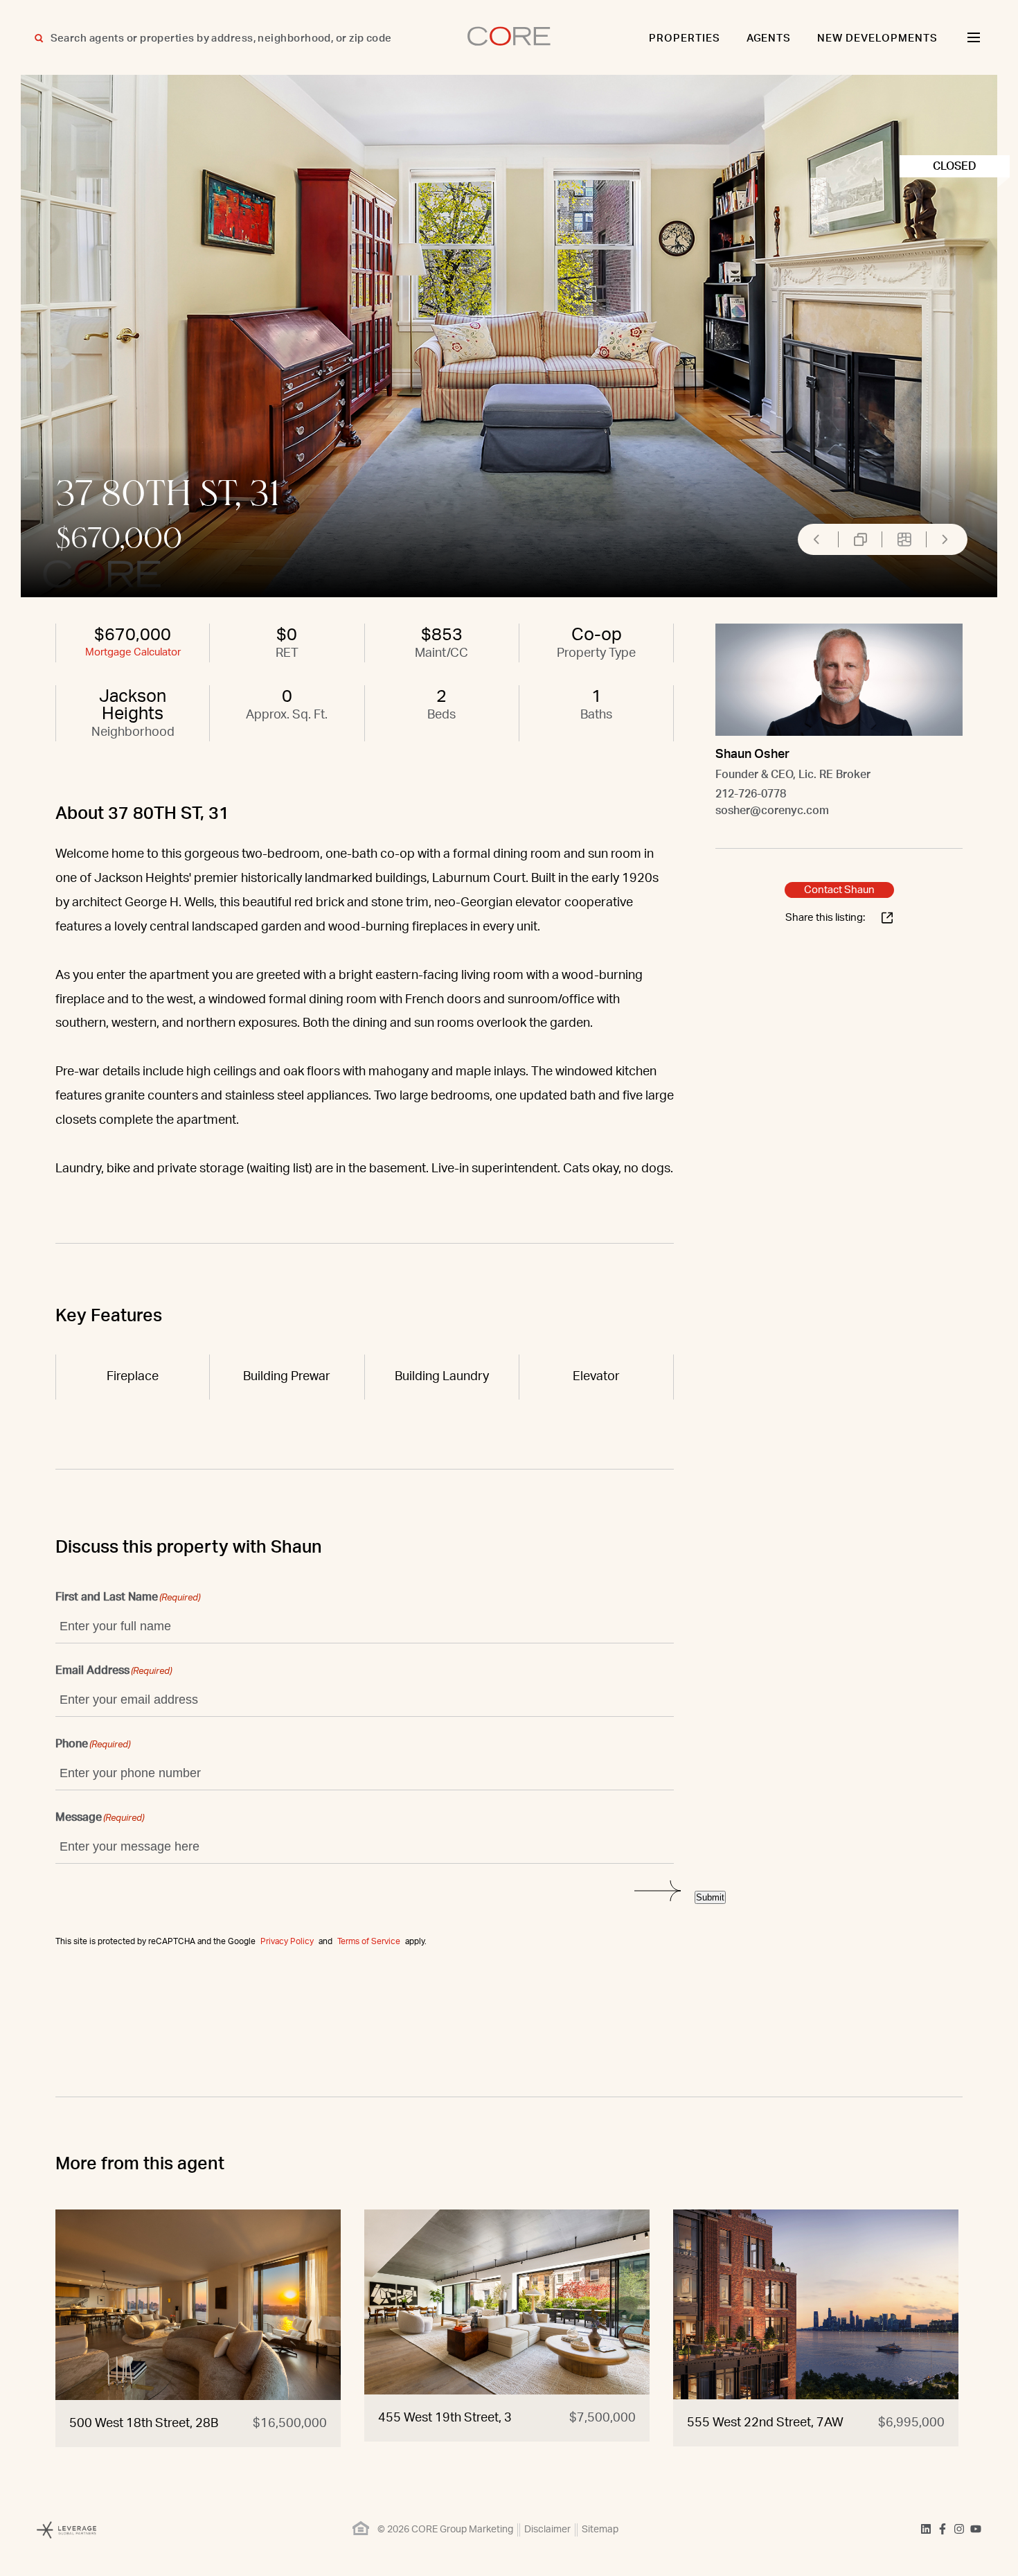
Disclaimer (547, 2530)
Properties (685, 38)
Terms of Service (369, 1941)
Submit (710, 1897)
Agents (769, 38)
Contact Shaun (839, 890)
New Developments (877, 38)
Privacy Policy (287, 1941)
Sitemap (600, 2530)
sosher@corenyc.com (772, 811)
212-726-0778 (751, 794)
